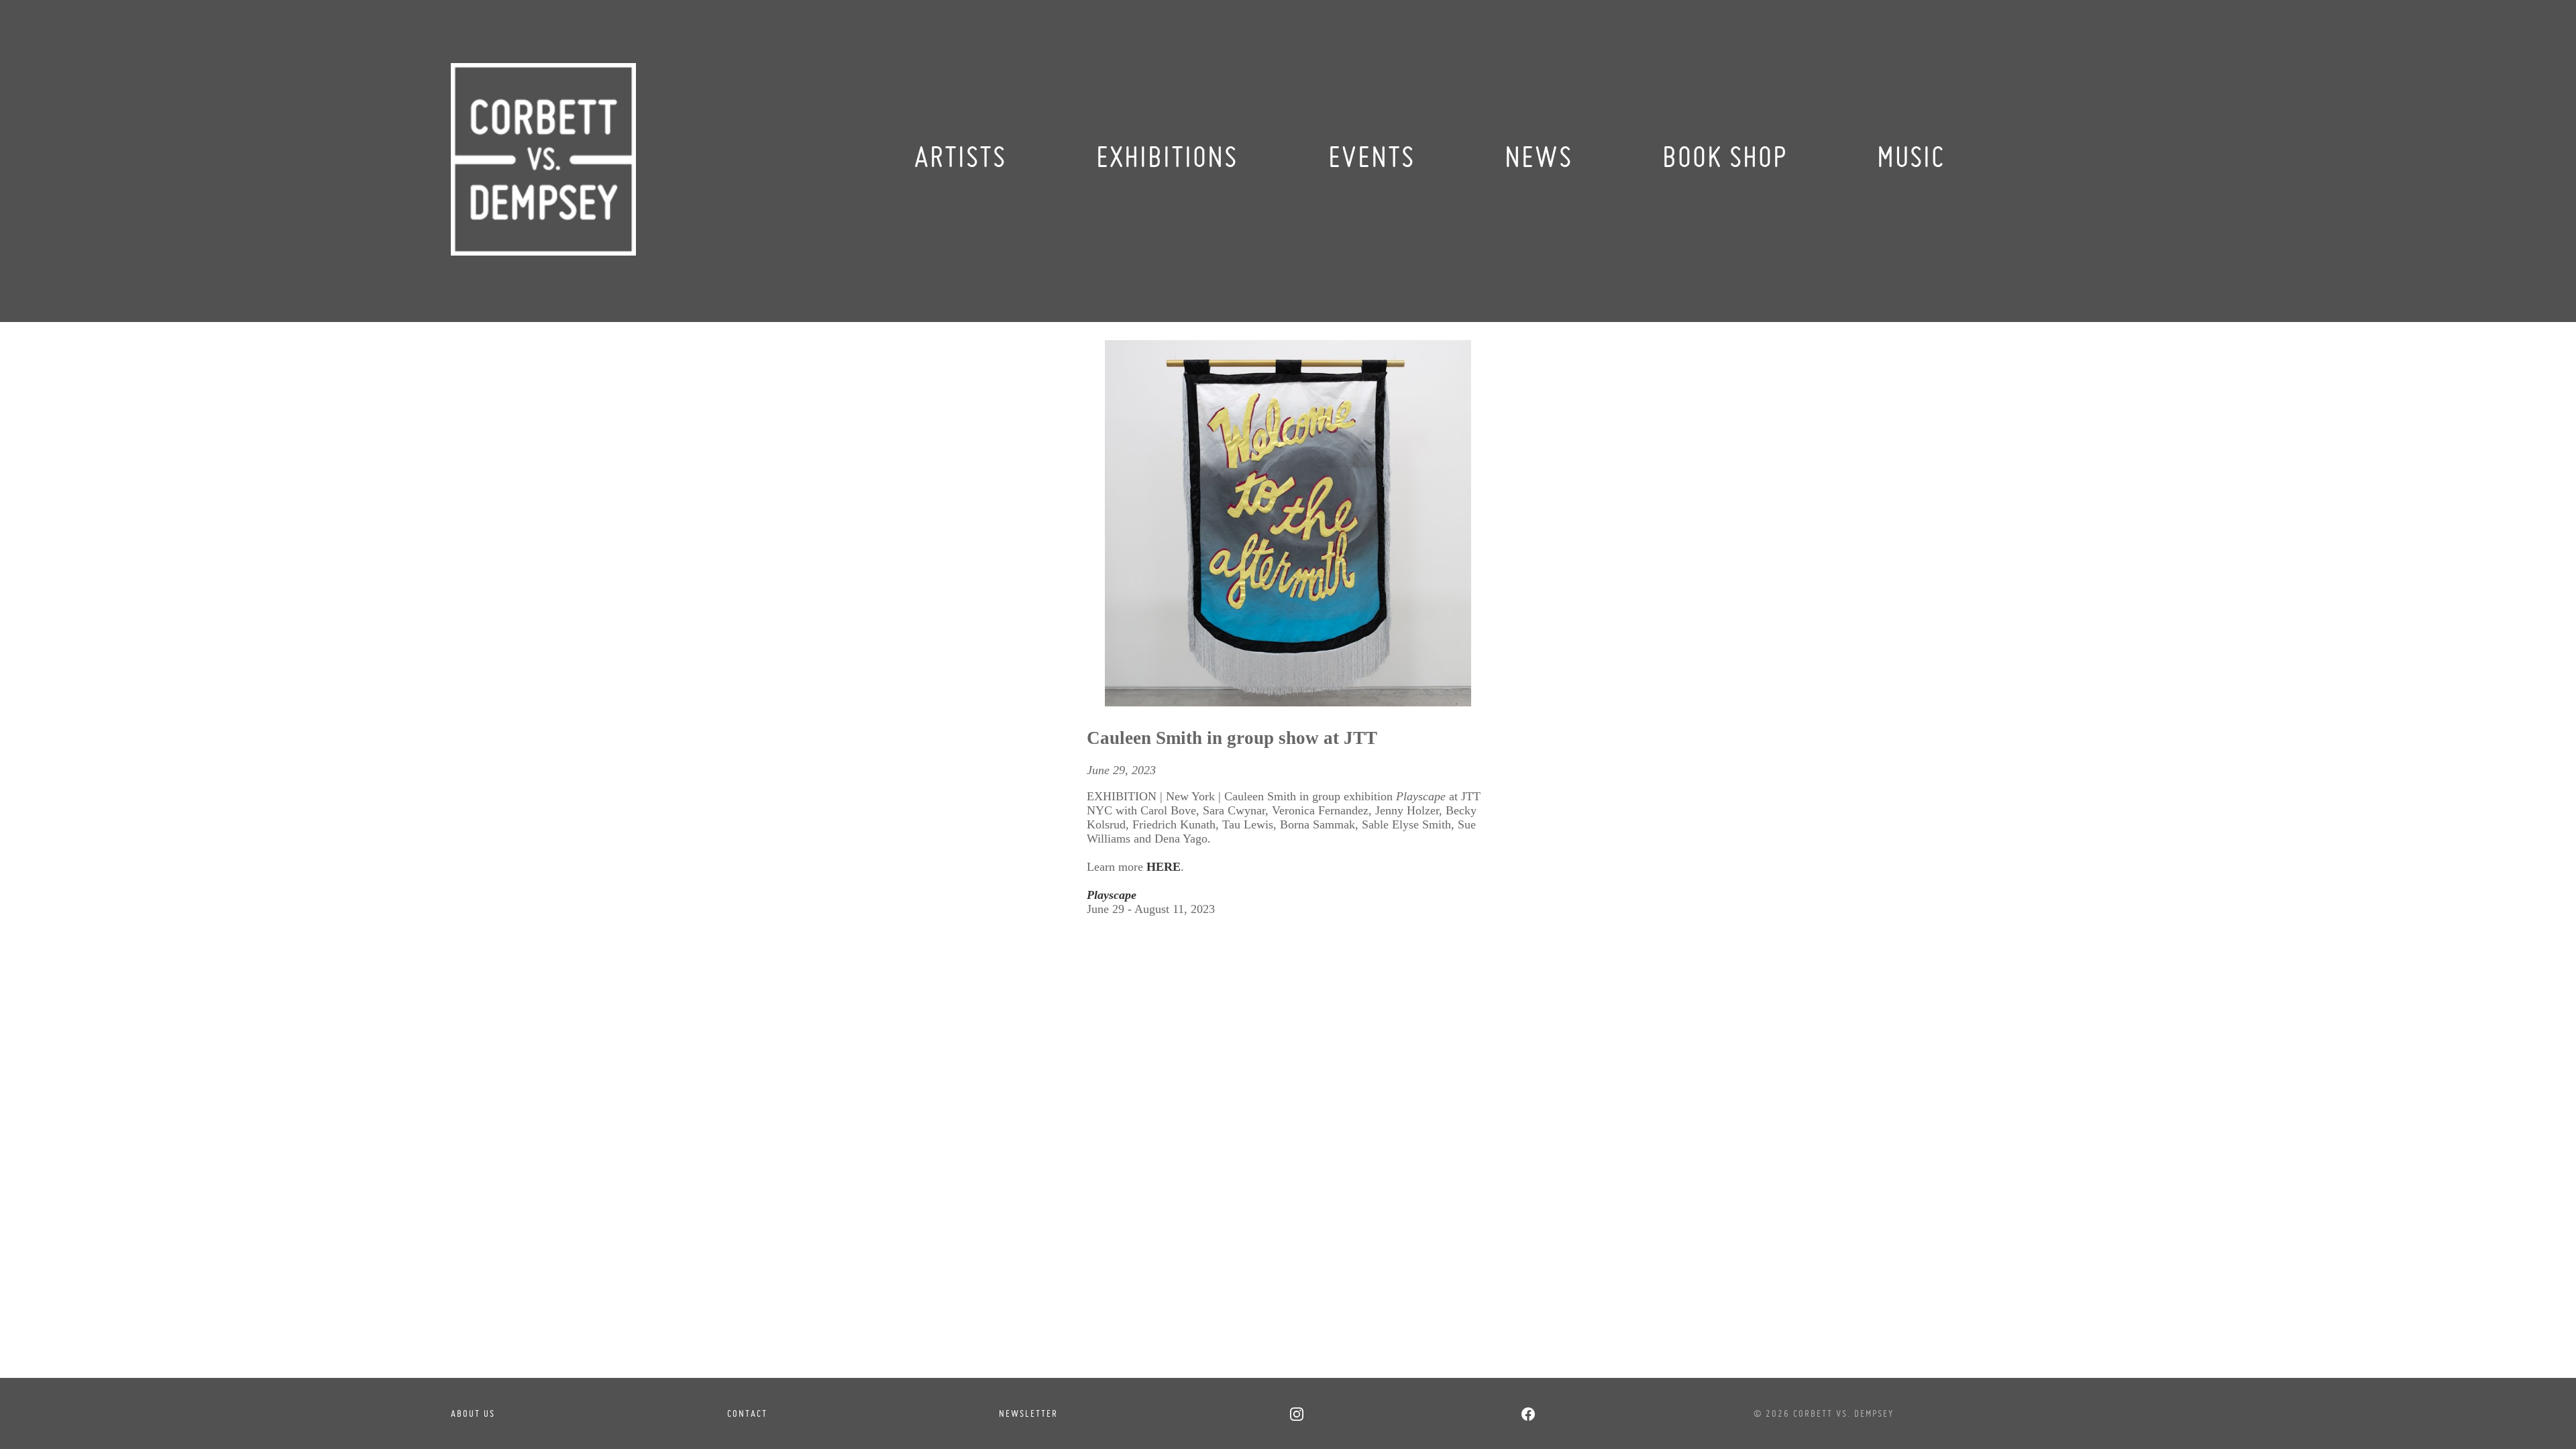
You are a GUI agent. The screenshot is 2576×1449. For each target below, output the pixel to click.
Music (1911, 157)
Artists (960, 157)
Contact (747, 1413)
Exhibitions (1167, 157)
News (1539, 157)
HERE (1164, 867)
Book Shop (1725, 157)
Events (1372, 157)
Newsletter (1028, 1413)
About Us (473, 1413)
